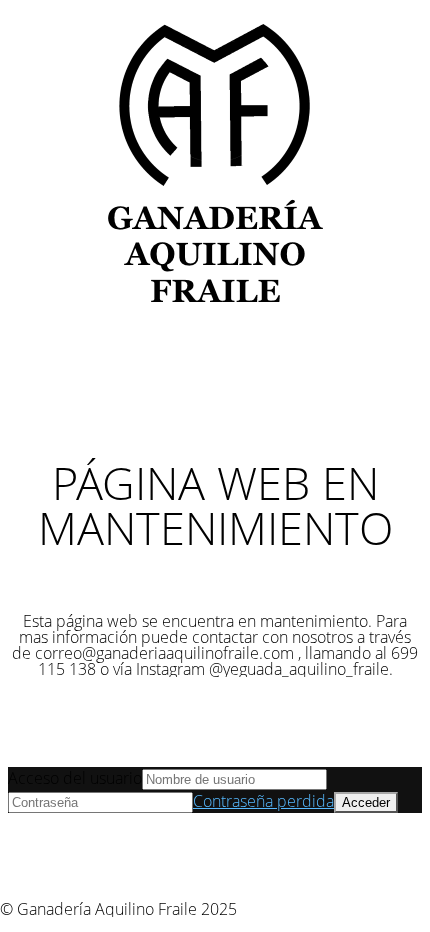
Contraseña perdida (263, 801)
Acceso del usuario (75, 778)
